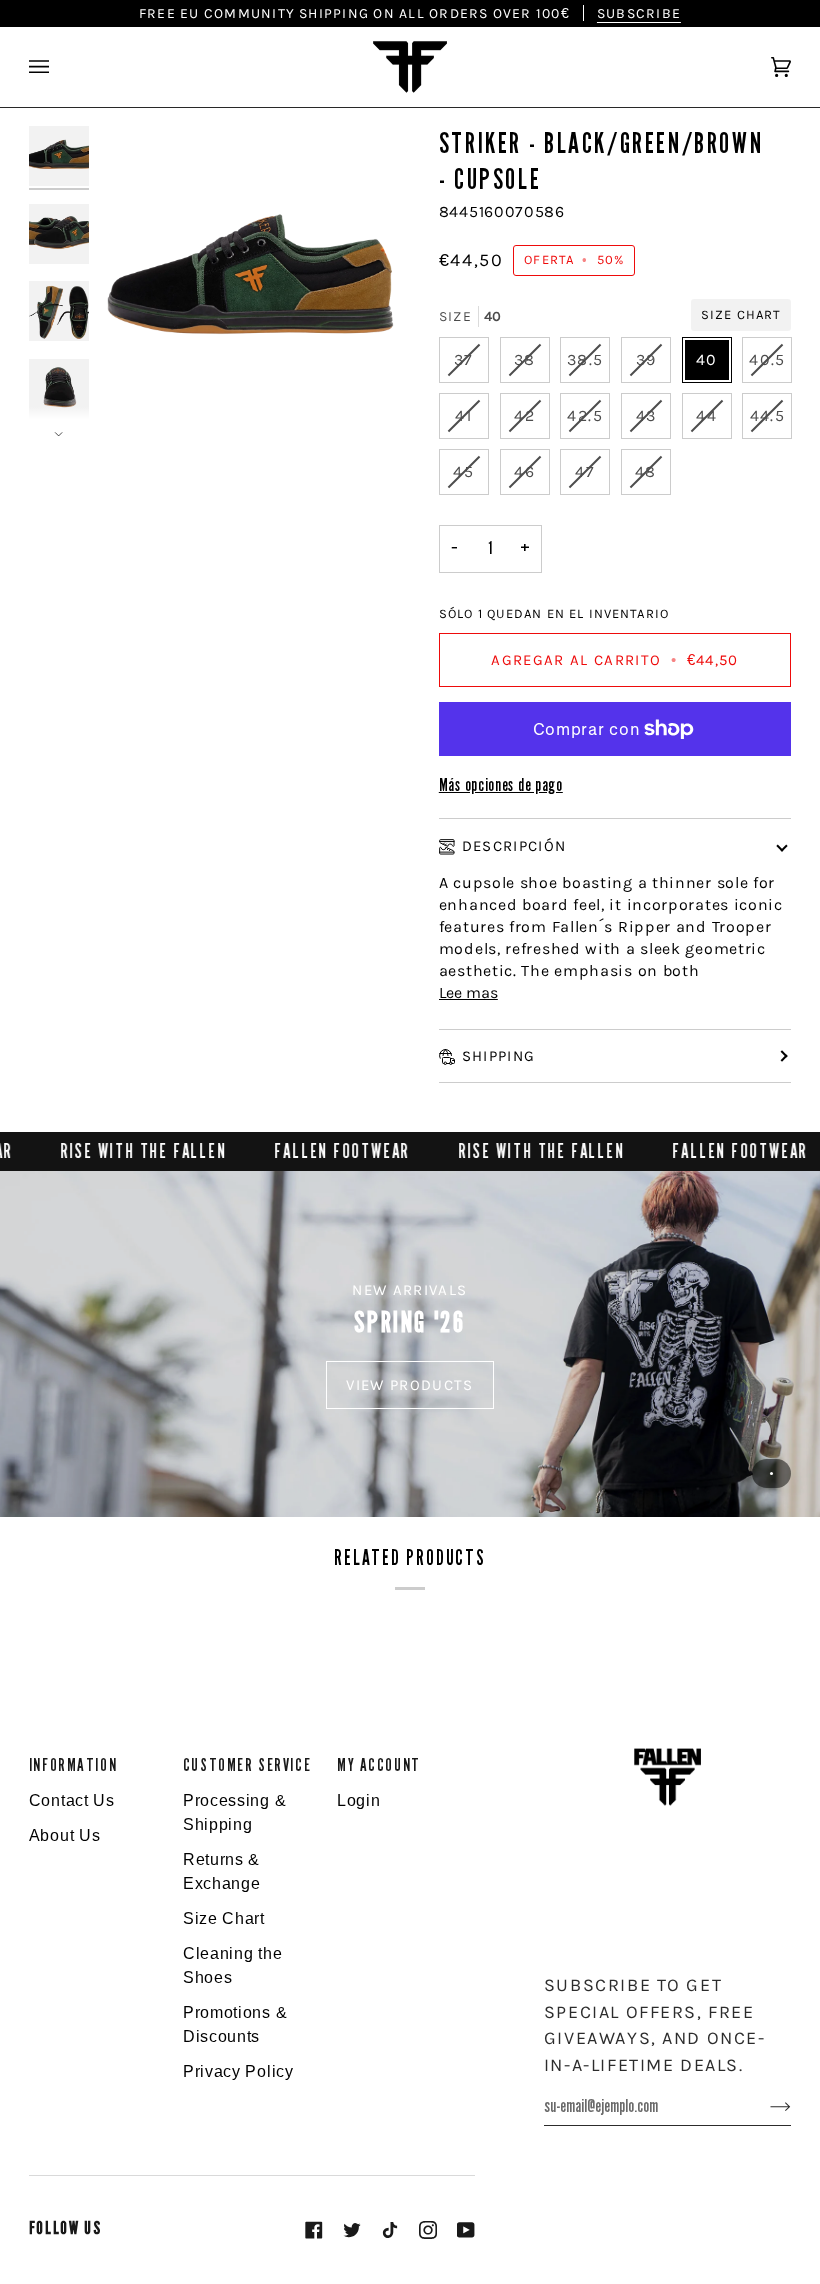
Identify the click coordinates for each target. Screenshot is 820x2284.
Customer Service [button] (247, 1765)
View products (409, 1385)
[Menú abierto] (59, 67)
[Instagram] (428, 2230)
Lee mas (468, 992)
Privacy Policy (238, 2071)
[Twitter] (352, 2230)
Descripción (514, 846)
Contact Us (72, 1800)
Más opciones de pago (501, 785)
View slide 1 (771, 1473)
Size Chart (741, 314)
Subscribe (639, 13)
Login (359, 1800)
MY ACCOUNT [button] (379, 1765)
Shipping (499, 1056)
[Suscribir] (764, 2106)
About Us (65, 1835)
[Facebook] (314, 2230)
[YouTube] (466, 2230)
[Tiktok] (390, 2230)
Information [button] (73, 1765)
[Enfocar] (254, 281)
